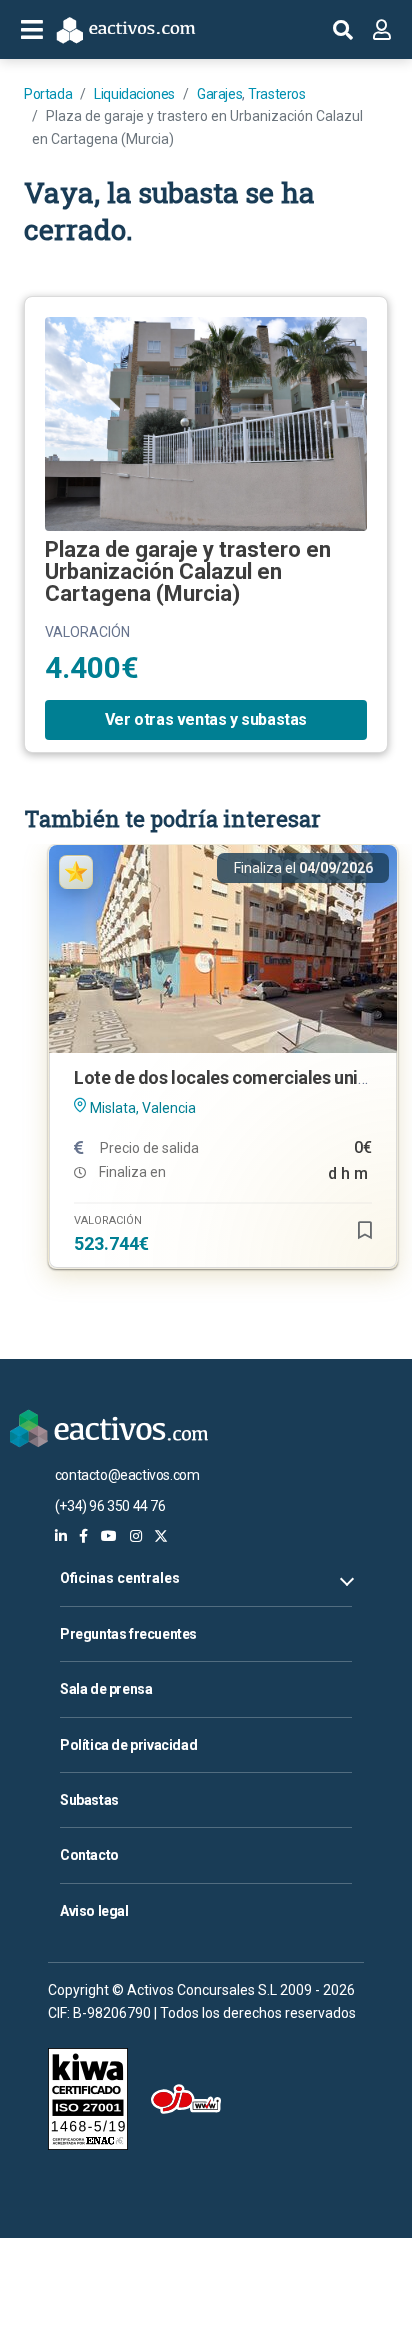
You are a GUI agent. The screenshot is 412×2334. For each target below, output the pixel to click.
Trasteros (276, 94)
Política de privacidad (128, 1745)
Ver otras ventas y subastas (206, 719)
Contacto (89, 1855)
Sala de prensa (106, 1689)
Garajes (219, 94)
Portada (48, 94)
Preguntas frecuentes (128, 1634)
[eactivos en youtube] (109, 1536)
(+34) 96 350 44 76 (110, 1506)
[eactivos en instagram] (136, 1536)
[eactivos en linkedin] (61, 1536)
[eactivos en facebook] (83, 1536)
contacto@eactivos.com (127, 1475)
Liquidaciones (134, 94)
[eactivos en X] (161, 1536)
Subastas (89, 1800)
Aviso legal (94, 1911)
